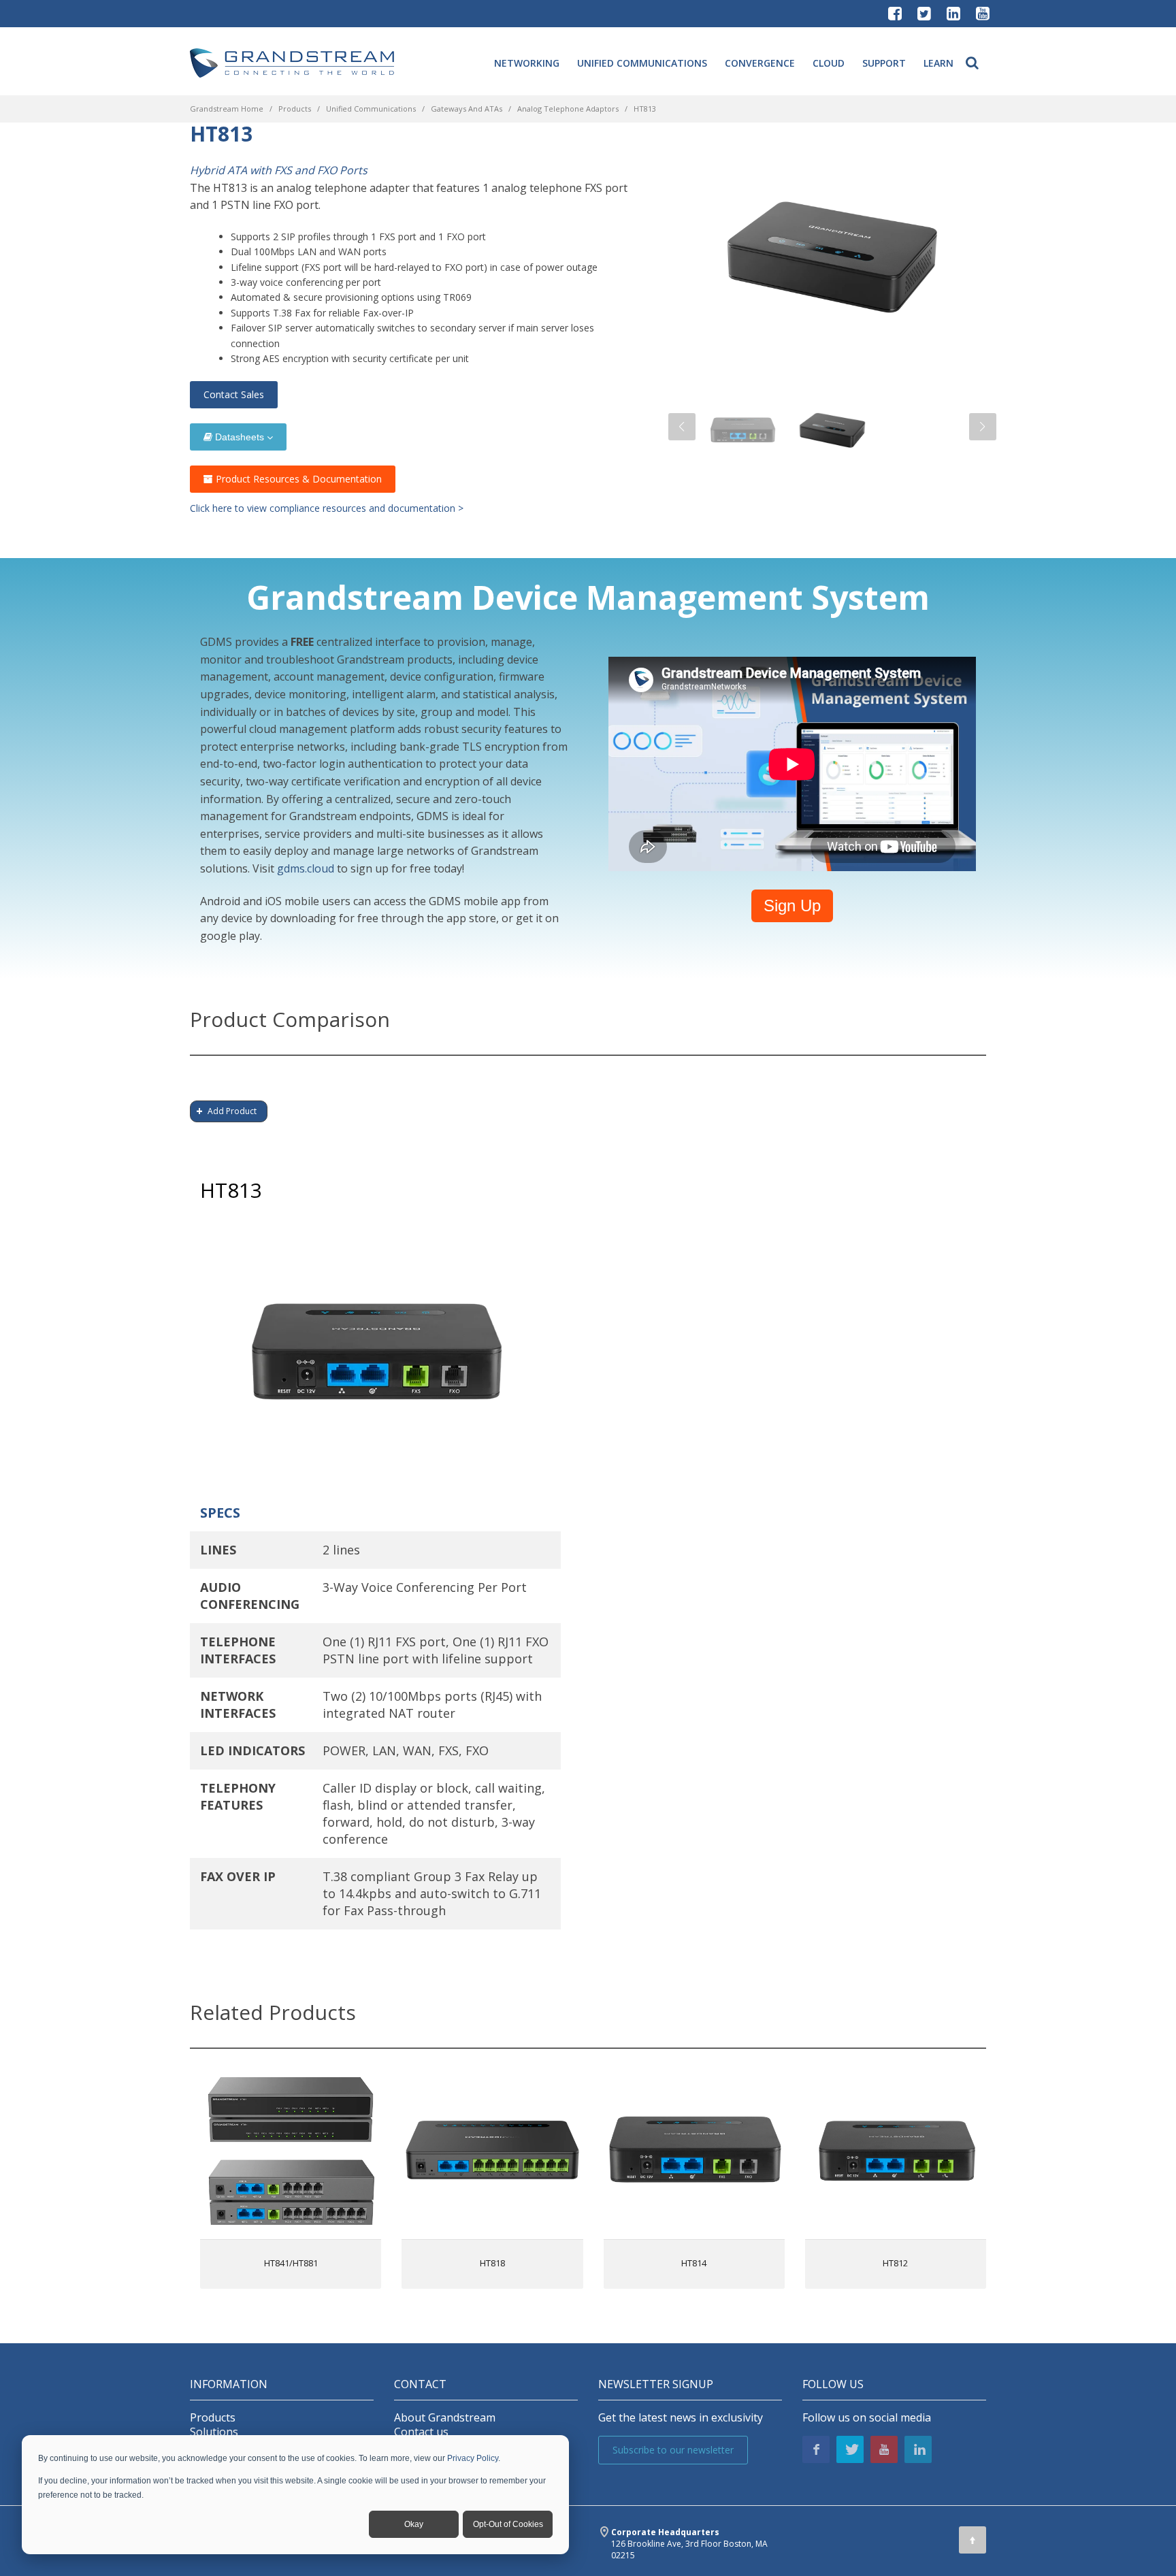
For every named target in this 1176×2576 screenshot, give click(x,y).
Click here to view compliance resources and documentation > (327, 508)
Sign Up (792, 906)
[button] (682, 427)
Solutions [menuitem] (214, 2432)
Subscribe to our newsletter (673, 2450)
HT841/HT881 (291, 2263)
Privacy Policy (473, 2458)
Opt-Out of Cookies (508, 2524)
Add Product (232, 1111)
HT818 (492, 2263)
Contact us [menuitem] (421, 2432)
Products (295, 109)
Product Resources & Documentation (297, 479)
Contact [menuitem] (420, 2384)
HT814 (694, 2263)
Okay (414, 2524)
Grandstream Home (227, 109)
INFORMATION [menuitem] (229, 2384)
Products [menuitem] (213, 2418)
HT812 (895, 2263)
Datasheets (240, 437)
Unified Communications (371, 109)
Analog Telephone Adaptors (568, 109)
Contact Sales (234, 394)
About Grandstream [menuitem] (445, 2418)
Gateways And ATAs (467, 109)
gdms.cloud (306, 868)
